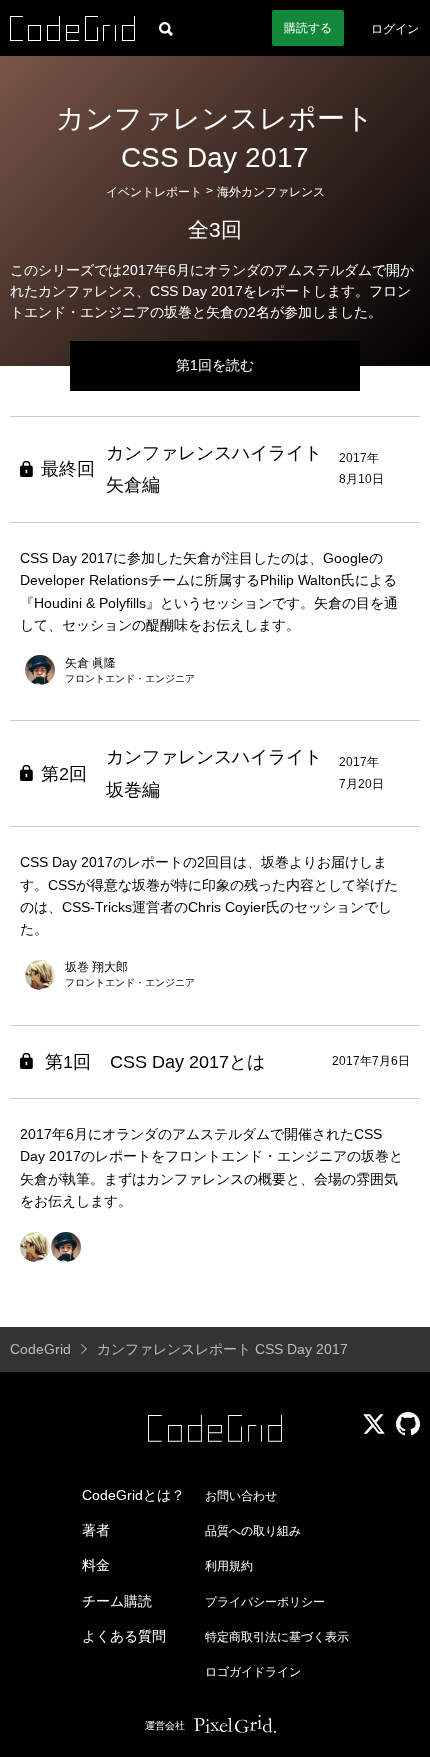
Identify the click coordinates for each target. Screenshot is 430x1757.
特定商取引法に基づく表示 (277, 1637)
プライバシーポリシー (265, 1602)
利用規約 (229, 1566)
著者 (96, 1530)
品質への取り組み (253, 1531)
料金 (96, 1565)
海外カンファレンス (271, 192)
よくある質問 (124, 1636)
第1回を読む (215, 365)
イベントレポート (154, 192)
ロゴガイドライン (253, 1672)
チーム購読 (117, 1601)
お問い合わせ (241, 1496)
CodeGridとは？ (133, 1495)
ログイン (395, 29)
